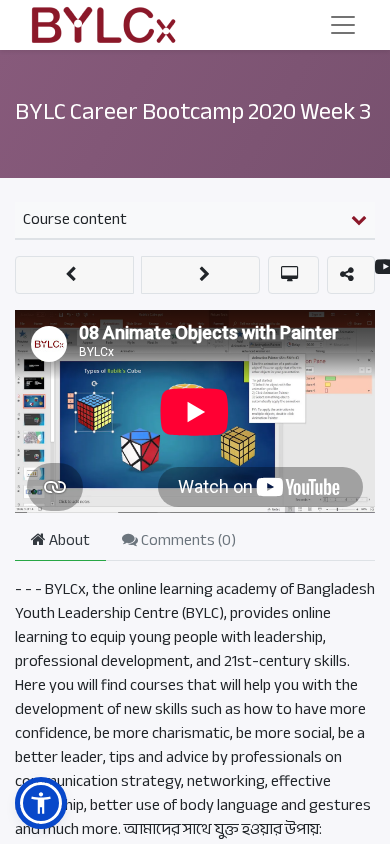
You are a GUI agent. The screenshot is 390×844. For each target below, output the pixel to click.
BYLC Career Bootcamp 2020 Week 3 (193, 111)
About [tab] (68, 540)
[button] (74, 275)
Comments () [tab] (187, 540)
